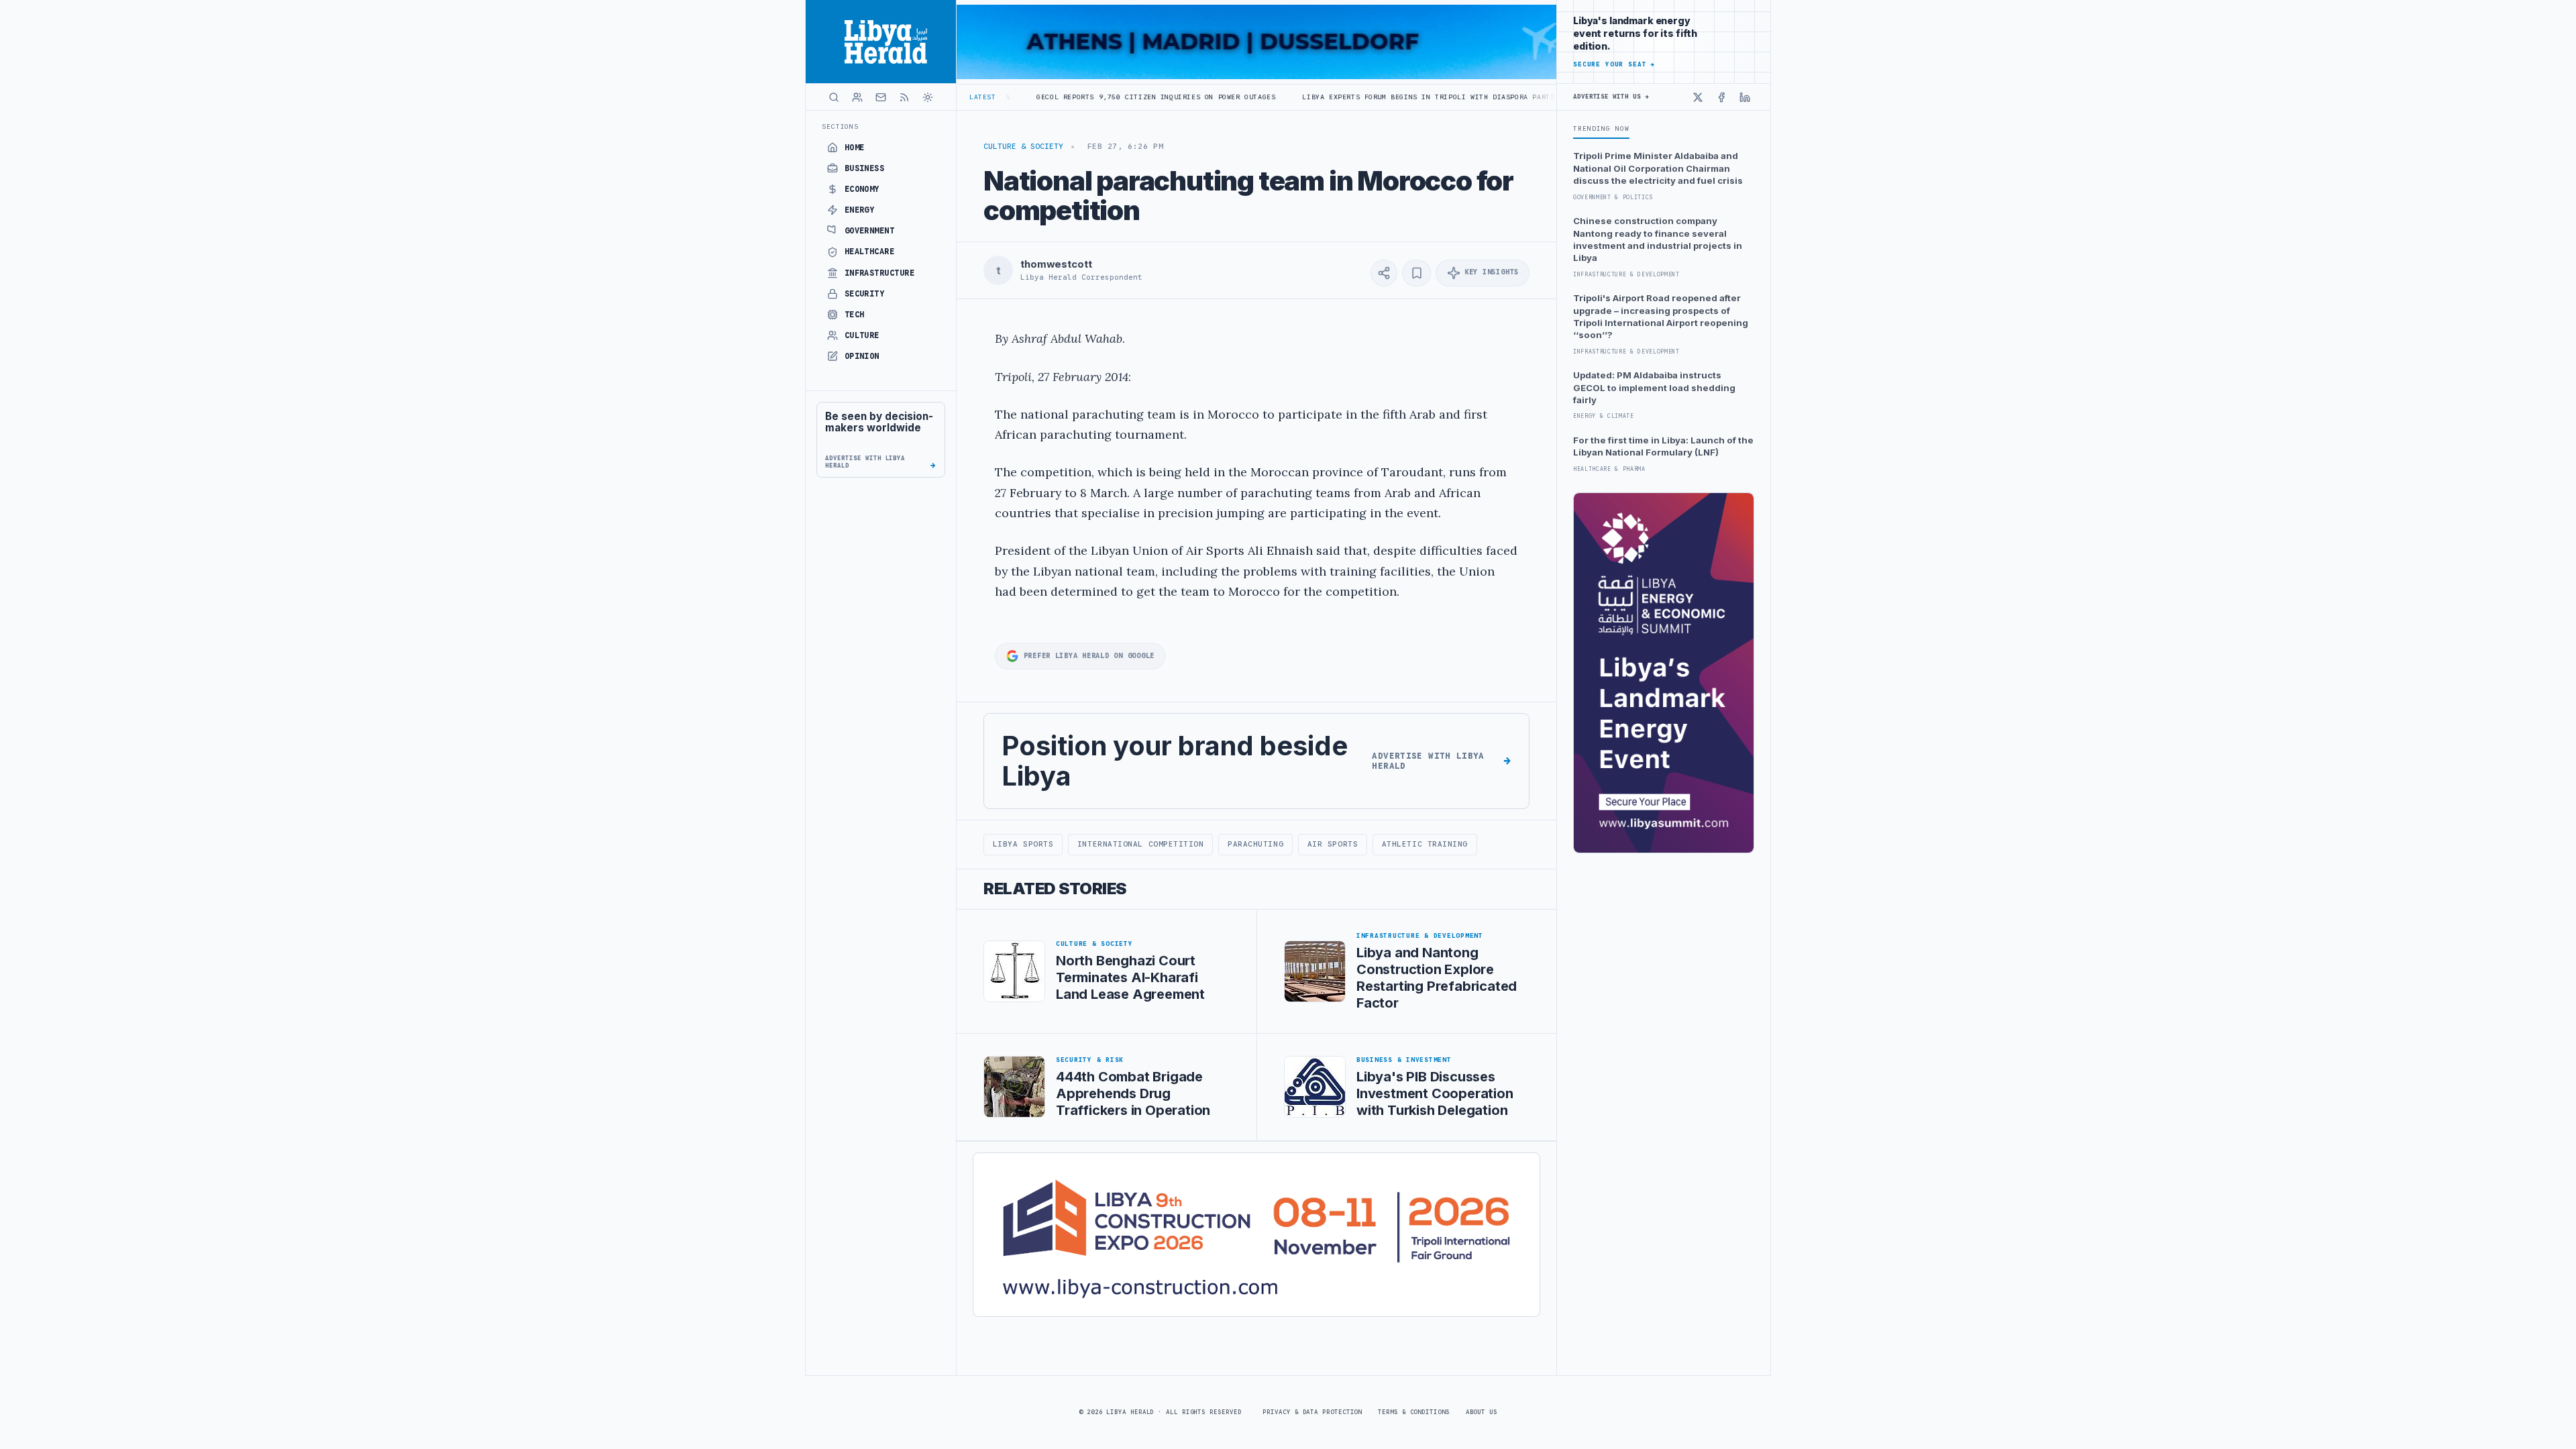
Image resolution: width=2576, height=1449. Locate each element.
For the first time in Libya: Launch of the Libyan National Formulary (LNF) (1663, 446)
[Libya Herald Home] (881, 42)
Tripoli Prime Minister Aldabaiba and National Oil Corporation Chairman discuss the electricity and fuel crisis (1658, 168)
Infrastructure (880, 273)
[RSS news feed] (904, 97)
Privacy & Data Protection (1312, 1412)
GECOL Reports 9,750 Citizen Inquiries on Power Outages (1055, 97)
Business (865, 168)
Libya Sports (1023, 844)
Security (865, 294)
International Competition (1141, 844)
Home (855, 148)
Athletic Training (1425, 844)
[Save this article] (1416, 273)
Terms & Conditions (1413, 1412)
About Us (1482, 1412)
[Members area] (857, 97)
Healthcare (870, 252)
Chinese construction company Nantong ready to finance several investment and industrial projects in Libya (1658, 239)
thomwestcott (1056, 264)
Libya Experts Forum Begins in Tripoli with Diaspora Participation (1345, 97)
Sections (840, 126)
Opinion (862, 356)
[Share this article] (1384, 273)
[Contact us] (881, 97)
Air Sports (1333, 844)
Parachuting (1255, 844)
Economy (862, 189)
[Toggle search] (834, 97)
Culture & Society (1023, 146)
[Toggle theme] (928, 97)
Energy (860, 210)
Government (870, 231)
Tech (855, 315)
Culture (862, 335)
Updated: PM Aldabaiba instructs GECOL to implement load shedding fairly (1654, 387)
